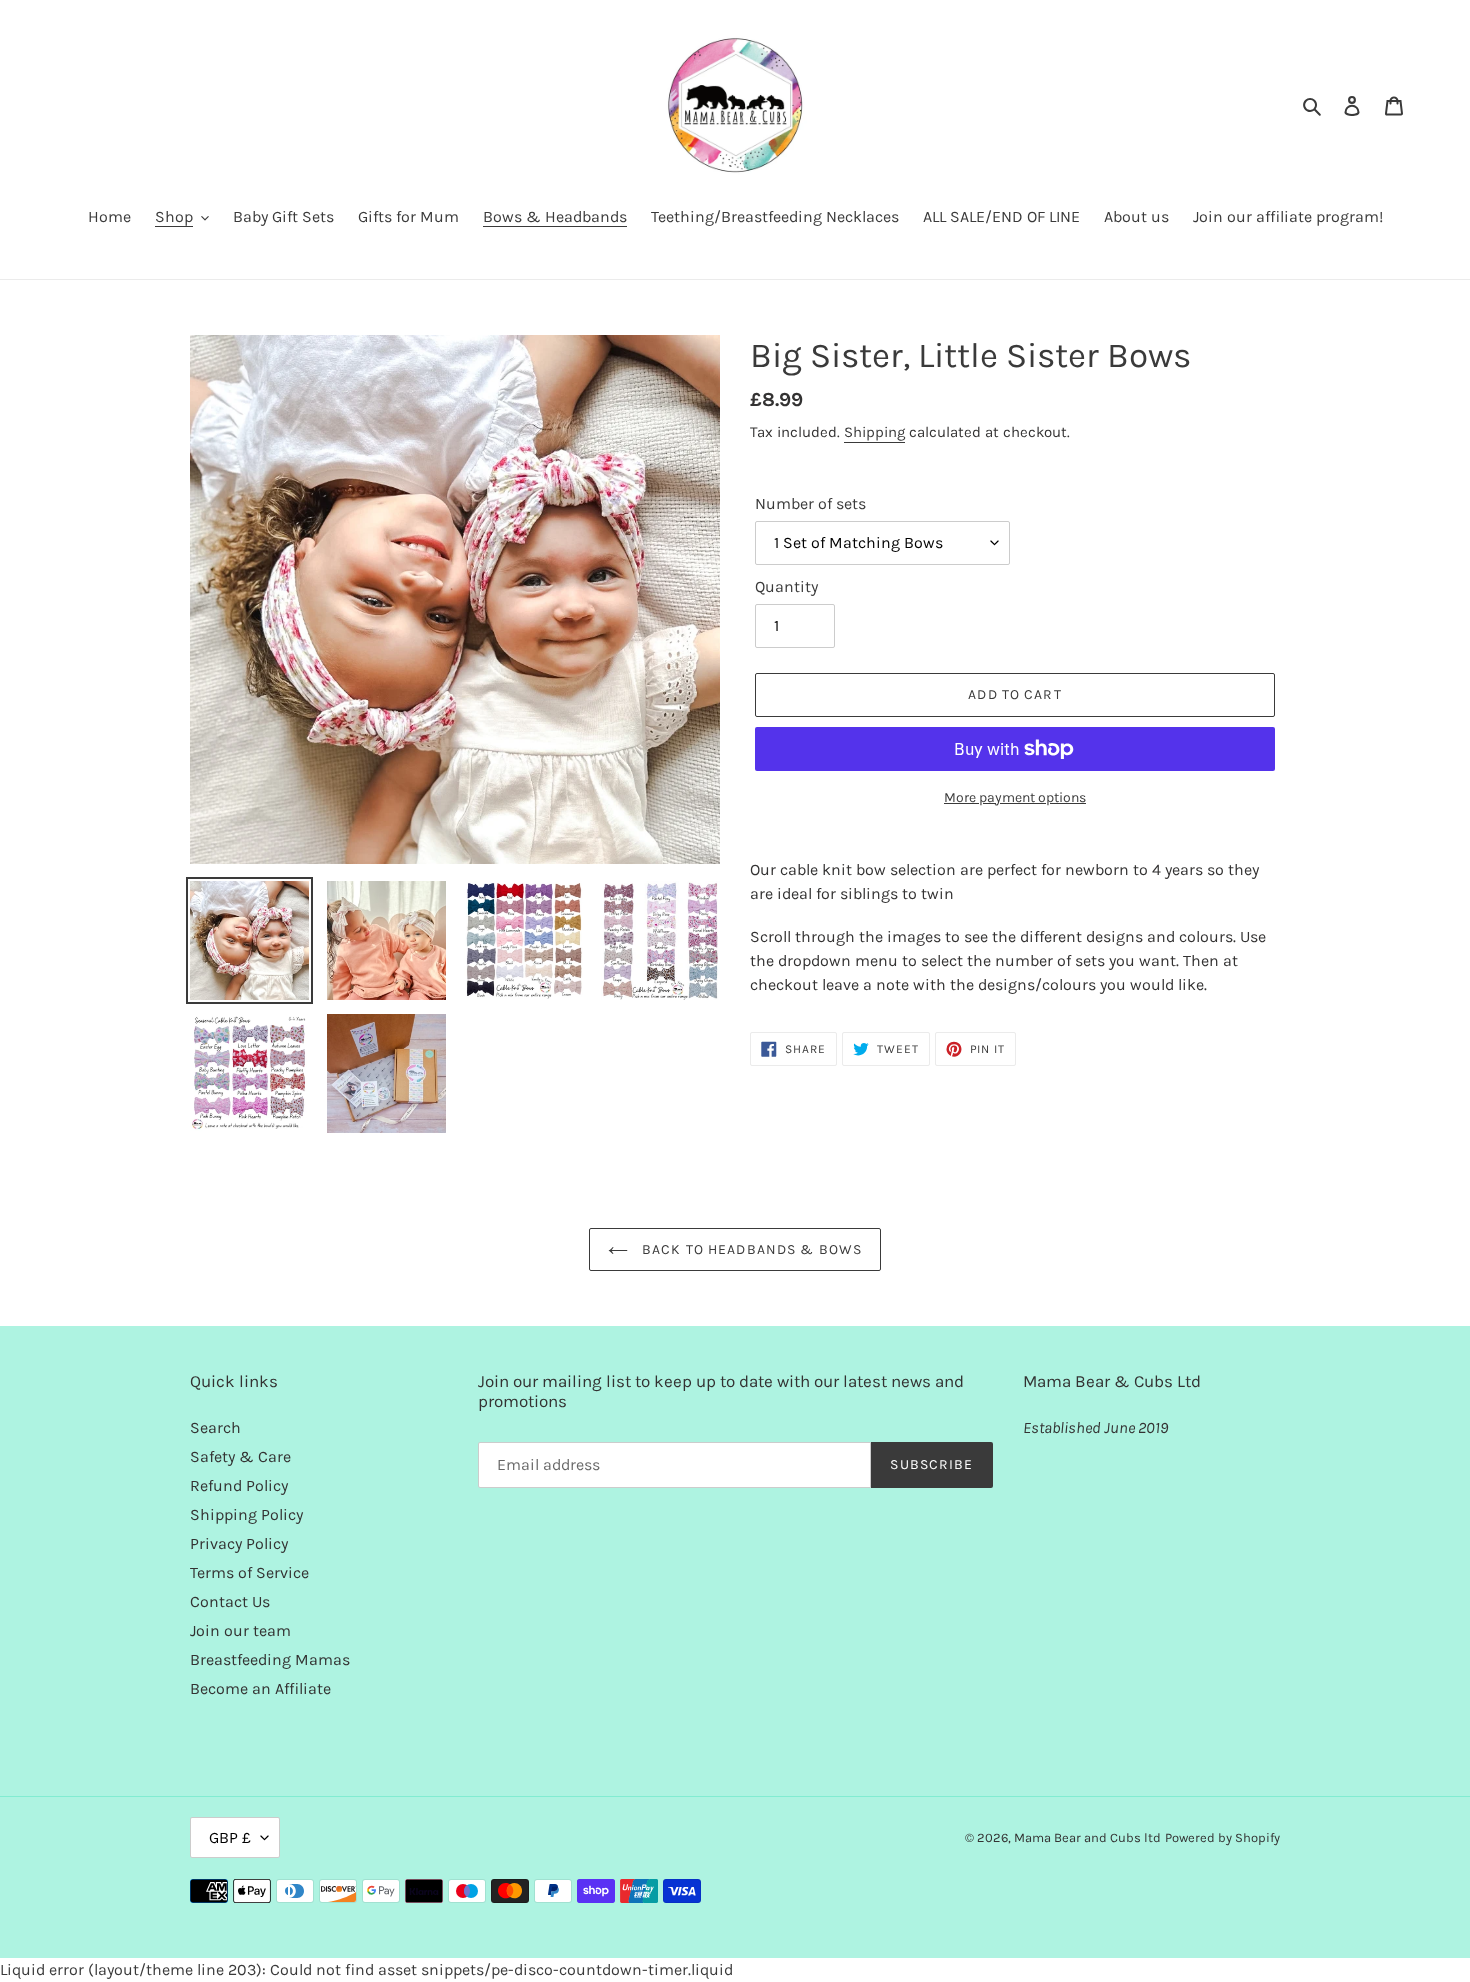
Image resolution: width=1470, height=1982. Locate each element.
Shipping (874, 432)
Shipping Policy (246, 1514)
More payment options (1015, 797)
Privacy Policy (239, 1543)
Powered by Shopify (1222, 1837)
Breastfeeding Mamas (270, 1659)
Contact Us (230, 1601)
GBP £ (230, 1837)
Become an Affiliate (260, 1688)
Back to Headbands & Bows (750, 1249)
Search (215, 1427)
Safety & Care (240, 1456)
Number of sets (810, 503)
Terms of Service (249, 1572)
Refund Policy (239, 1485)
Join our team (240, 1630)
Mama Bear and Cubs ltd (1087, 1837)
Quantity (786, 586)
